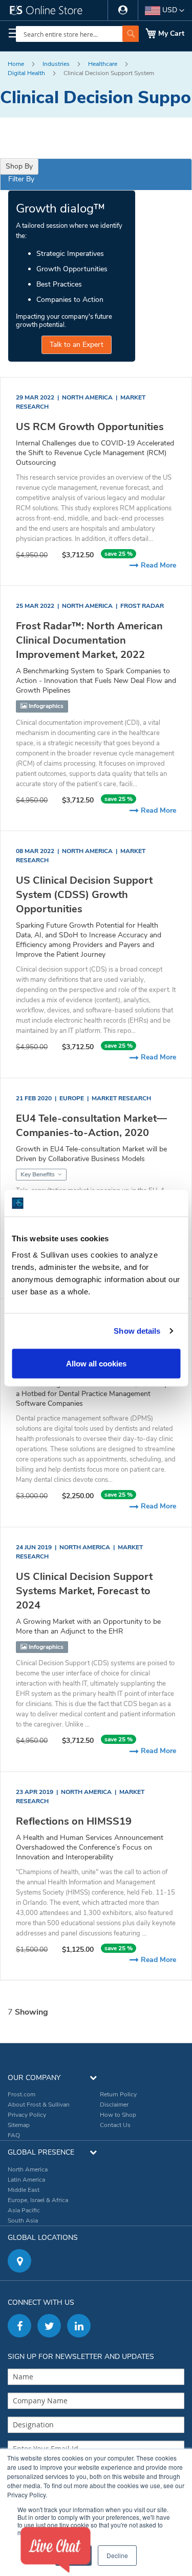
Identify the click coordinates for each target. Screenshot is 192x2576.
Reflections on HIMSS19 (74, 1821)
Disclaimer (114, 2105)
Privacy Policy (27, 2115)
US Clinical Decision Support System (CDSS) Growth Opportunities (84, 895)
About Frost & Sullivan (39, 2105)
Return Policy (118, 2094)
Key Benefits (38, 1174)
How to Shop (118, 2115)
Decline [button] (117, 2555)
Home (17, 64)
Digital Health (27, 73)
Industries (57, 64)
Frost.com (22, 2094)
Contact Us (115, 2125)
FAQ (14, 2135)
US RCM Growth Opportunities (90, 427)
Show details (137, 1331)
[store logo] (50, 13)
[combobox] (77, 34)
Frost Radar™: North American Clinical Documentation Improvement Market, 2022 (89, 640)
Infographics (45, 706)
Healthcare (103, 64)
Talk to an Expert (77, 345)
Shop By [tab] (19, 166)
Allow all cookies (96, 1363)
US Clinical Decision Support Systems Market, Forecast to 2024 (84, 1591)
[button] (165, 11)
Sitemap (19, 2125)
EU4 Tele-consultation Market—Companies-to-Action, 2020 (91, 1126)
